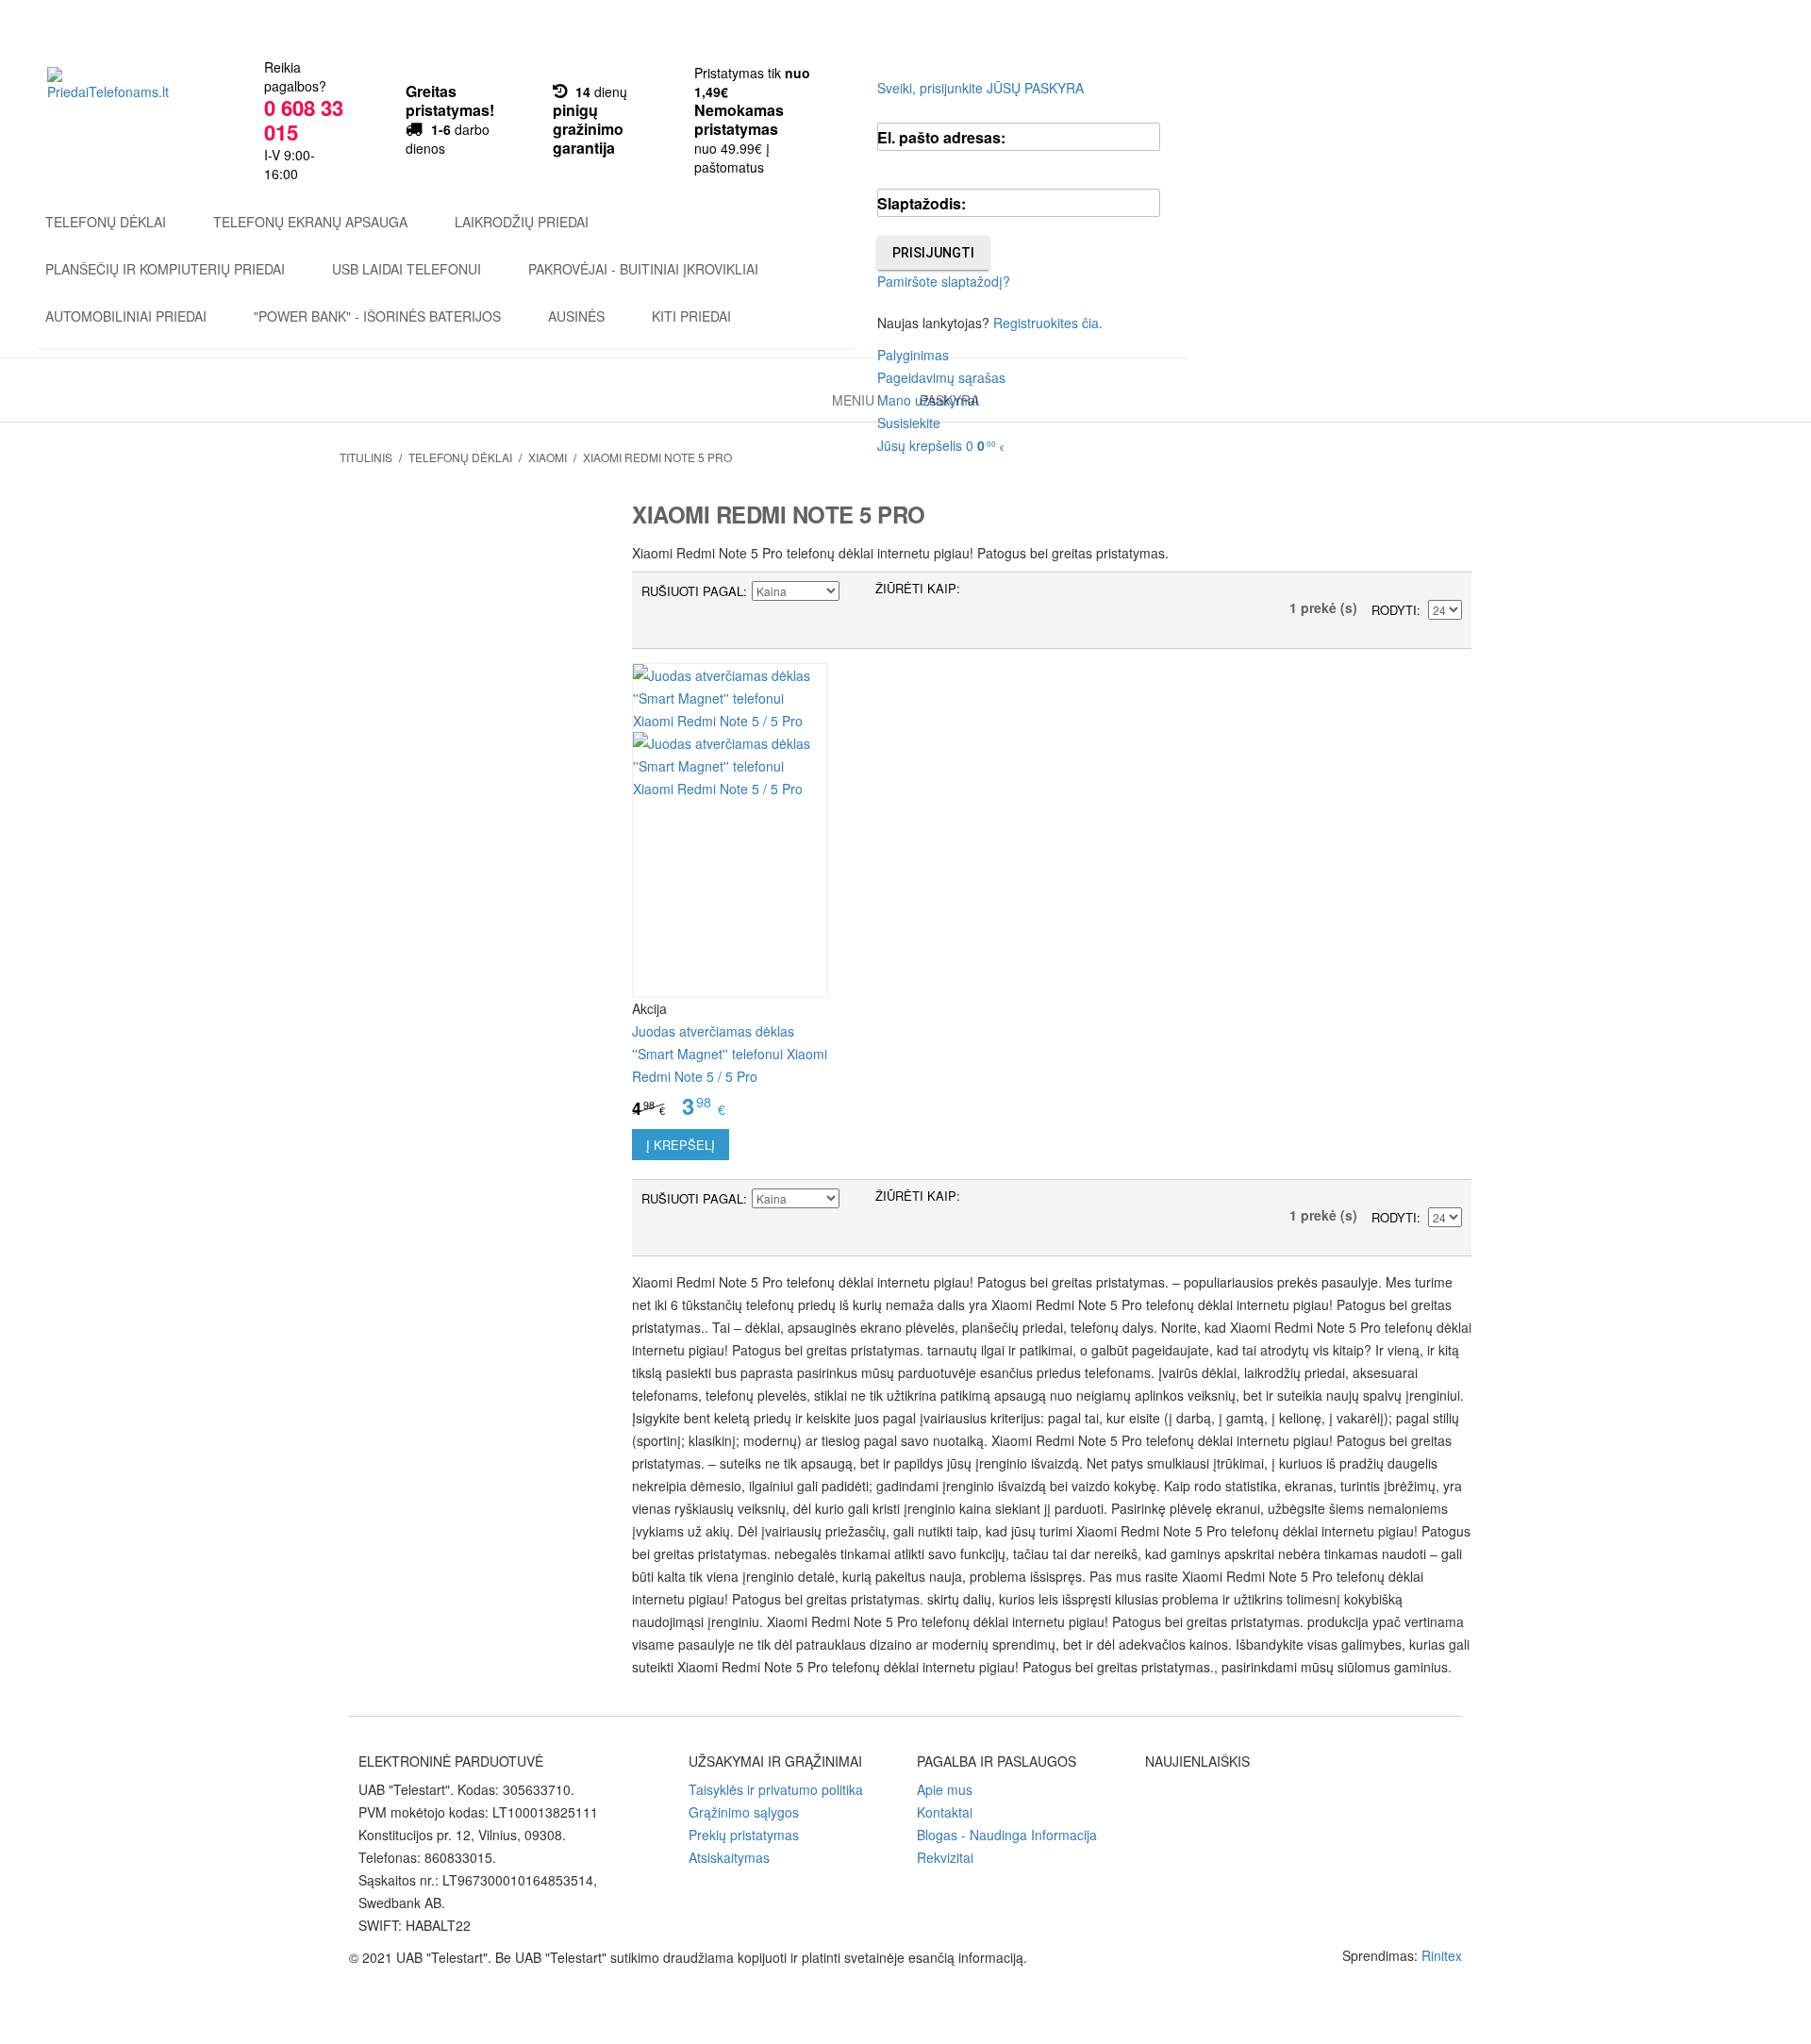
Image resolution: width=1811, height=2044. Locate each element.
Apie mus (945, 1789)
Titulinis (366, 457)
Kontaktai (945, 1812)
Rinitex (1442, 1955)
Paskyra (949, 400)
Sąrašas (1012, 591)
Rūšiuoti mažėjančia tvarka (856, 591)
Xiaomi (548, 457)
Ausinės (576, 316)
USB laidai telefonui (407, 269)
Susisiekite (909, 423)
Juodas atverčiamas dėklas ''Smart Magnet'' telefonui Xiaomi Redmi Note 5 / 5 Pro (730, 1054)
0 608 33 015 (304, 120)
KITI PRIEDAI (691, 316)
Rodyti (1394, 610)
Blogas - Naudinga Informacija (1007, 1835)
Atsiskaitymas (729, 1857)
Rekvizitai (945, 1857)
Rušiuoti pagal (692, 591)
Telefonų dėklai (106, 222)
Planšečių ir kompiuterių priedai (165, 269)
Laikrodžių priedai (522, 222)
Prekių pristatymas (744, 1835)
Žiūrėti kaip (916, 588)
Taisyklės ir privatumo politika (776, 1789)
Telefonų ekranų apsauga (310, 222)
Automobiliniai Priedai (126, 316)
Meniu (853, 400)
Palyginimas (913, 355)
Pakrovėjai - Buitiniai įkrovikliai (643, 269)
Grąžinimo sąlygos (744, 1812)
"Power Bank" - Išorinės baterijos (377, 316)
